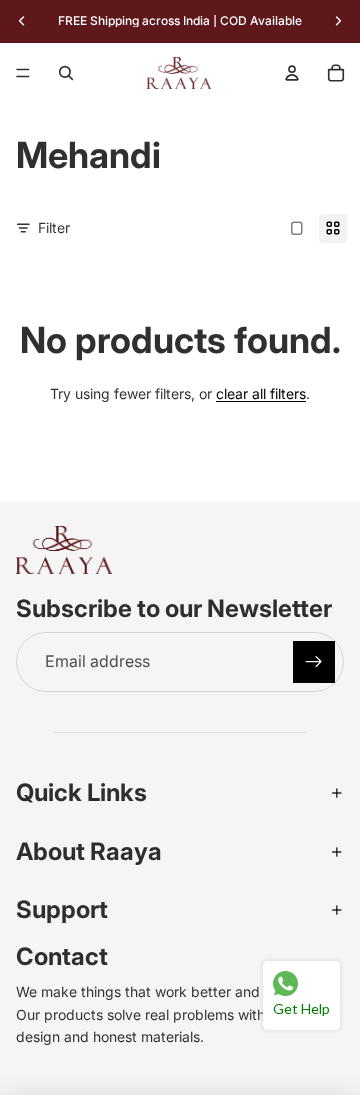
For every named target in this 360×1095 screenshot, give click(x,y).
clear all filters (261, 393)
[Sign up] (314, 662)
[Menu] (23, 73)
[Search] (66, 73)
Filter (54, 227)
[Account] (292, 73)
